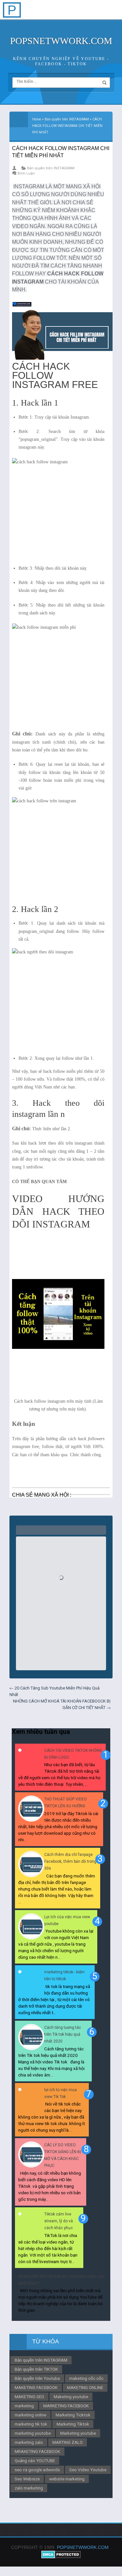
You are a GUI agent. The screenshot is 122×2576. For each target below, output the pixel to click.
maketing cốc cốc (86, 2378)
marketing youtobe (33, 2433)
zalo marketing (29, 2488)
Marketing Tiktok (73, 2424)
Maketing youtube (71, 2397)
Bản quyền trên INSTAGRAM (51, 168)
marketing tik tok (31, 2424)
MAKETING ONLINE (85, 2387)
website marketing (67, 2479)
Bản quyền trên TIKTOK (36, 2369)
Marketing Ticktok (73, 2415)
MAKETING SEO (29, 2397)
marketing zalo (29, 2442)
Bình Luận (26, 173)
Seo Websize (27, 2479)
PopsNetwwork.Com (61, 41)
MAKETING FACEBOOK (36, 2387)
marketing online (30, 2415)
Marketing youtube (78, 2433)
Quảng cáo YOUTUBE (35, 2460)
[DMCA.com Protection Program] (61, 2557)
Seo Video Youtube (88, 2470)
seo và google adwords (37, 2470)
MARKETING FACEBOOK (66, 2406)
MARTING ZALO (68, 2442)
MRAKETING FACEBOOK (37, 2451)
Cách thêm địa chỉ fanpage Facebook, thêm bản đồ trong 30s (70, 1861)
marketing (24, 2406)
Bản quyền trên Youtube (37, 2378)
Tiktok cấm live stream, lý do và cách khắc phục (59, 2221)
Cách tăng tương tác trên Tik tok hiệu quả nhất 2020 (63, 2034)
